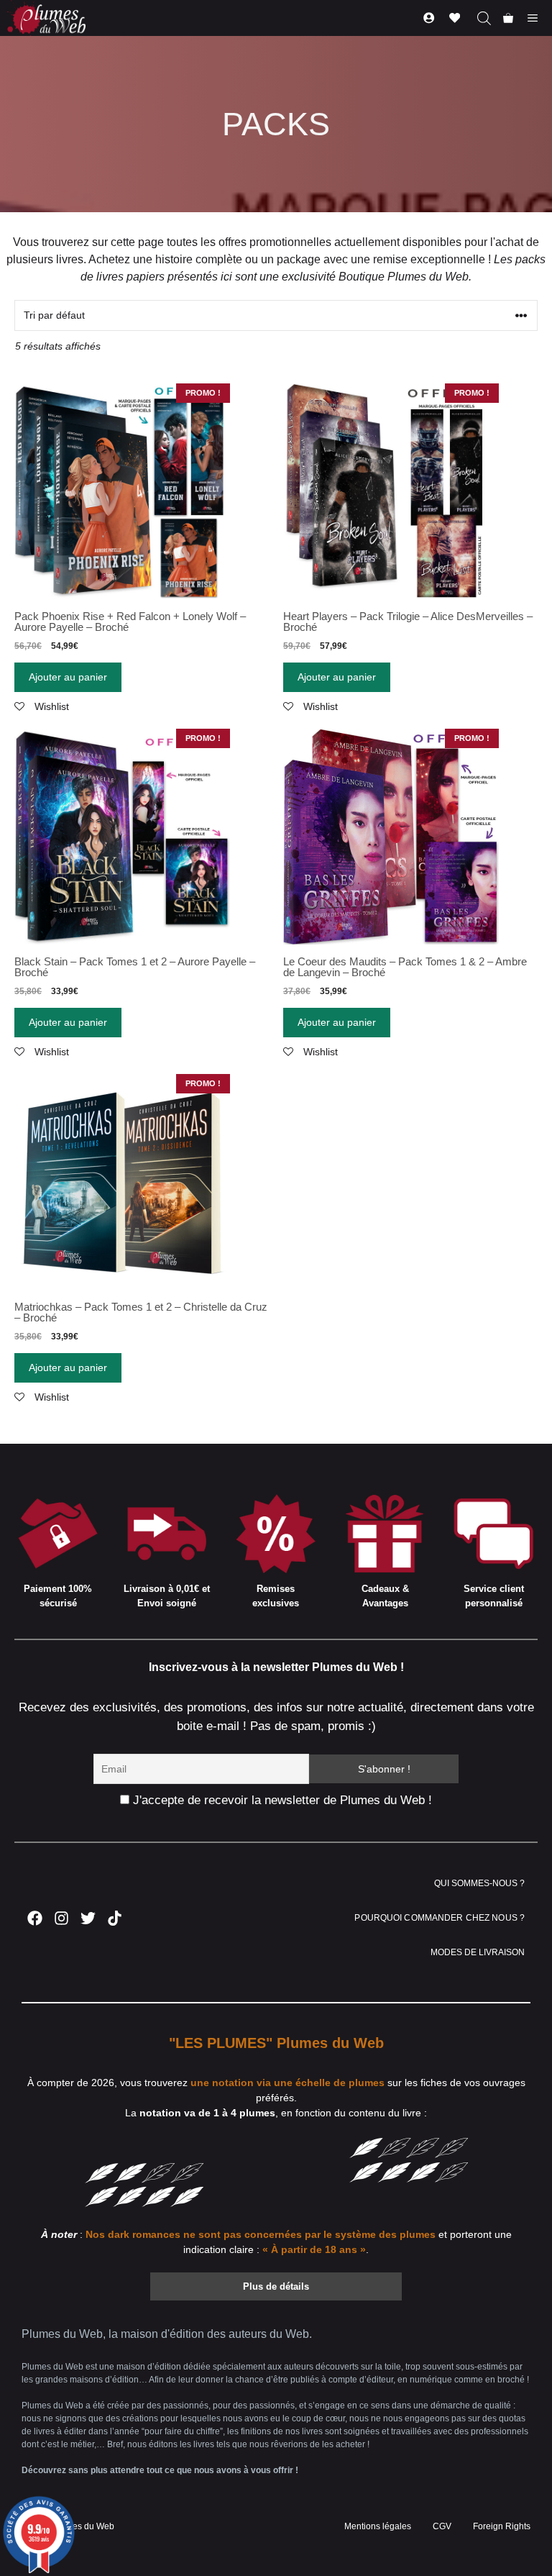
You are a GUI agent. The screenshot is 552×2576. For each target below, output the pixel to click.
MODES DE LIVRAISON (478, 1952)
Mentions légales (378, 2526)
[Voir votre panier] (508, 18)
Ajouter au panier (68, 677)
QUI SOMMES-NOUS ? (479, 1883)
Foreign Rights (502, 2526)
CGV (442, 2526)
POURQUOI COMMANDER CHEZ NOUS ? (440, 1918)
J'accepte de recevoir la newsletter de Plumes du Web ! (281, 1800)
